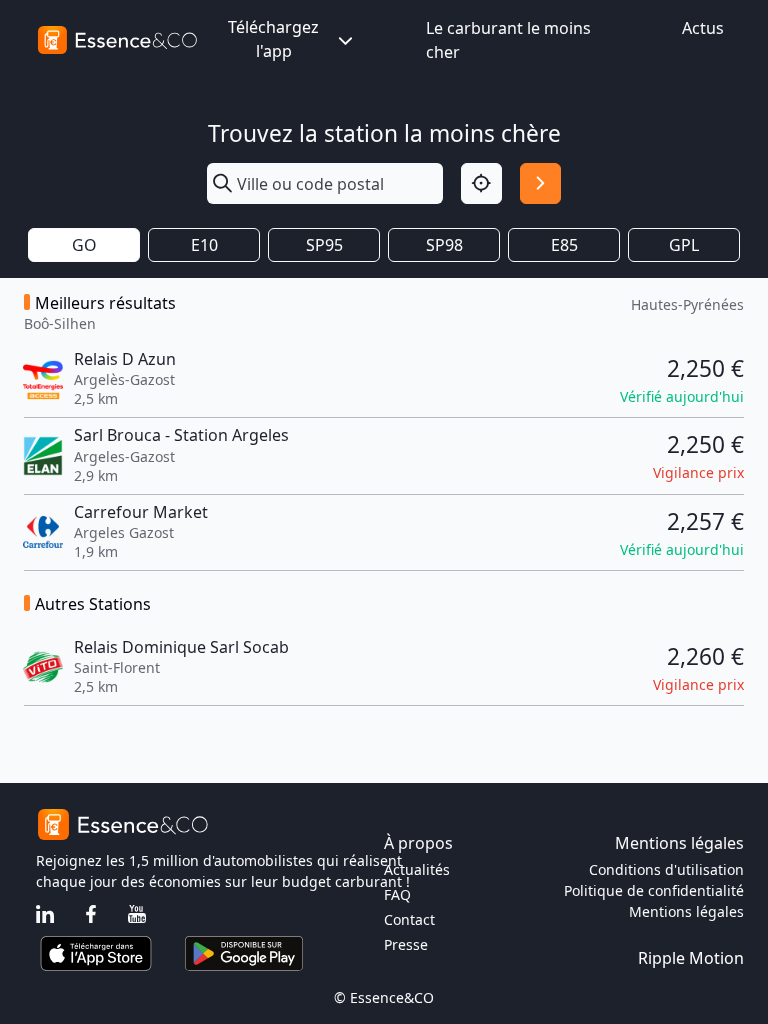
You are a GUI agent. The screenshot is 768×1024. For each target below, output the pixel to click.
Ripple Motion (691, 958)
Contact (409, 919)
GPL (684, 245)
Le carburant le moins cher (508, 40)
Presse (406, 944)
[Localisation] (481, 183)
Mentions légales (686, 911)
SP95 (324, 245)
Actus (703, 28)
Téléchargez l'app (273, 39)
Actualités (417, 869)
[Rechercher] (540, 183)
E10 (204, 245)
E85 (564, 245)
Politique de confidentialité (654, 890)
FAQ (397, 894)
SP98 (444, 245)
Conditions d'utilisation (666, 869)
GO (84, 245)
